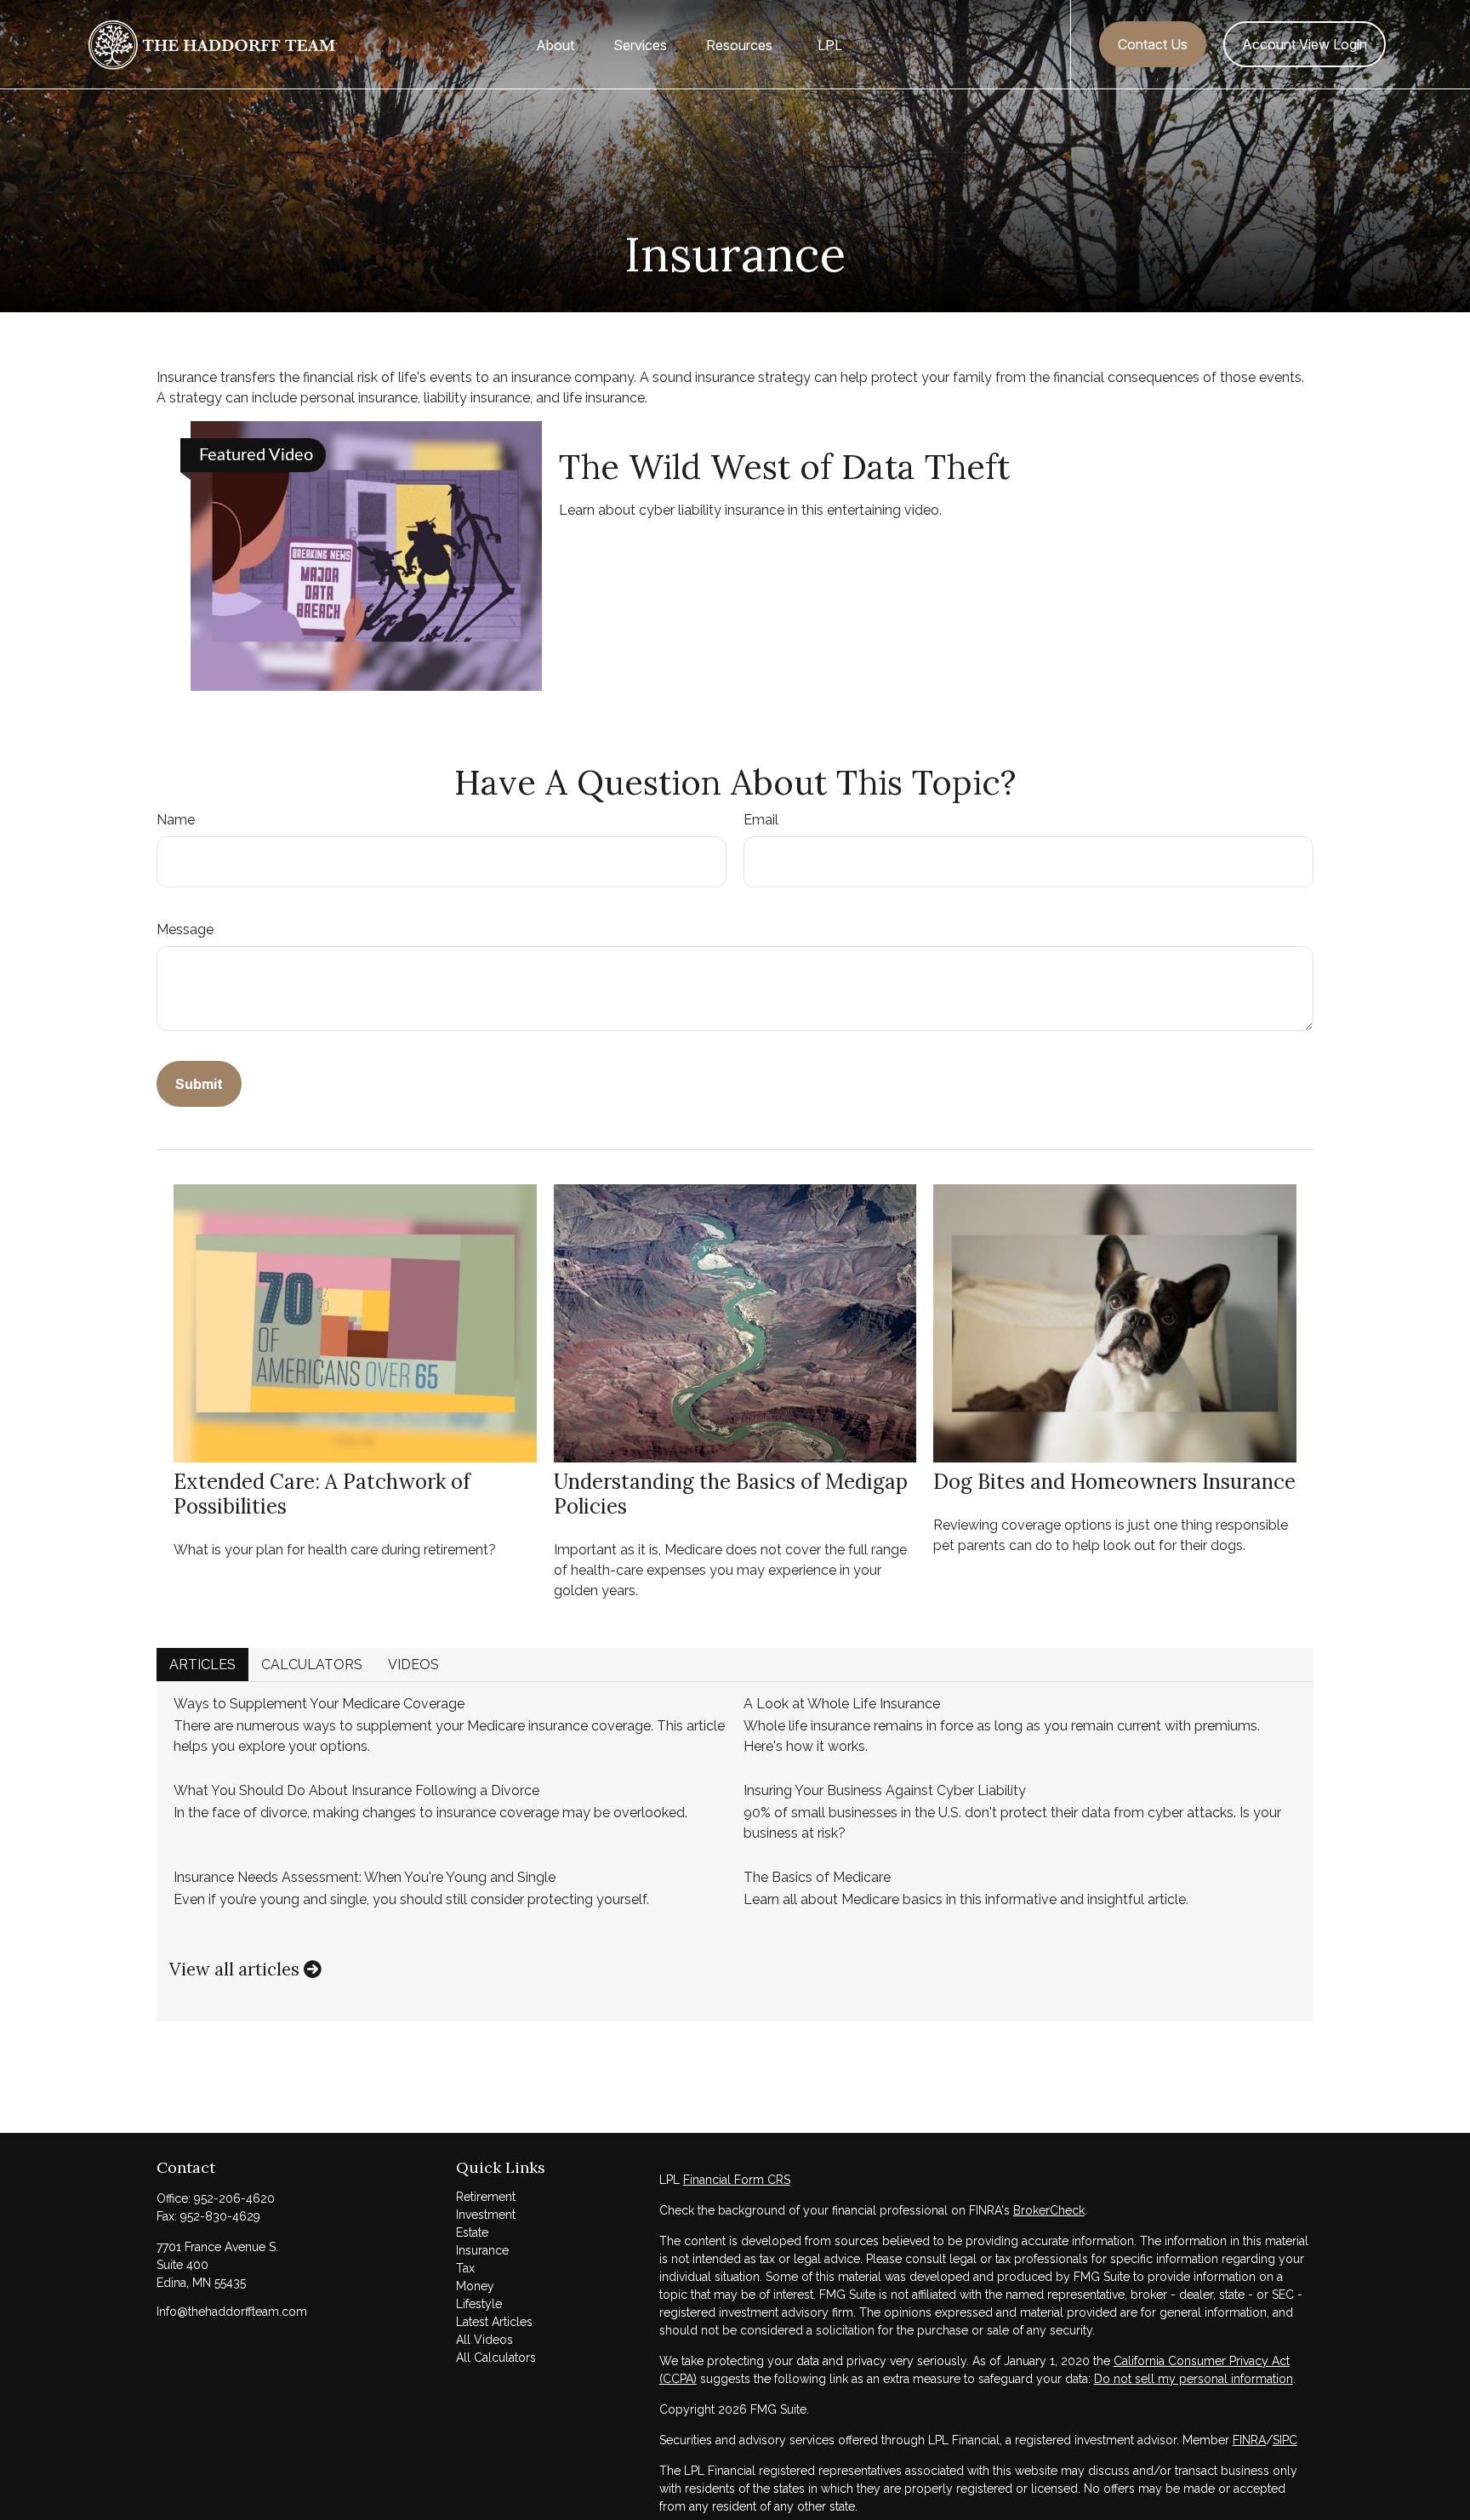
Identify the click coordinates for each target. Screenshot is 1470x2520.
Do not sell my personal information (1194, 2379)
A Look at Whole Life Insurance (842, 1704)
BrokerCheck (1049, 2210)
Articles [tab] (202, 1665)
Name (176, 820)
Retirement (486, 2197)
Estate (472, 2232)
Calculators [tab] (312, 1665)
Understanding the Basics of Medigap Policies (731, 1494)
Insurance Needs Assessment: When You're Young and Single (365, 1877)
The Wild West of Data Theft (784, 467)
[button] (555, 44)
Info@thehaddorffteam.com (232, 2312)
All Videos (484, 2340)
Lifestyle (479, 2304)
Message (185, 929)
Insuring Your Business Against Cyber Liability (885, 1790)
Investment (486, 2215)
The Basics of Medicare (817, 1877)
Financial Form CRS (737, 2180)
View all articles (236, 1969)
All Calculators (496, 2358)
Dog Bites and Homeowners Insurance (1114, 1482)
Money (475, 2286)
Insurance (482, 2250)
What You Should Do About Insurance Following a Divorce (356, 1790)
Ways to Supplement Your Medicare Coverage (319, 1704)
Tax (465, 2268)
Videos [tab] (413, 1665)
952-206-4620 (234, 2198)
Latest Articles (494, 2322)
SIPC (1285, 2440)
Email (761, 820)
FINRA (1249, 2440)
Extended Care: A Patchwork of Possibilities (322, 1494)
